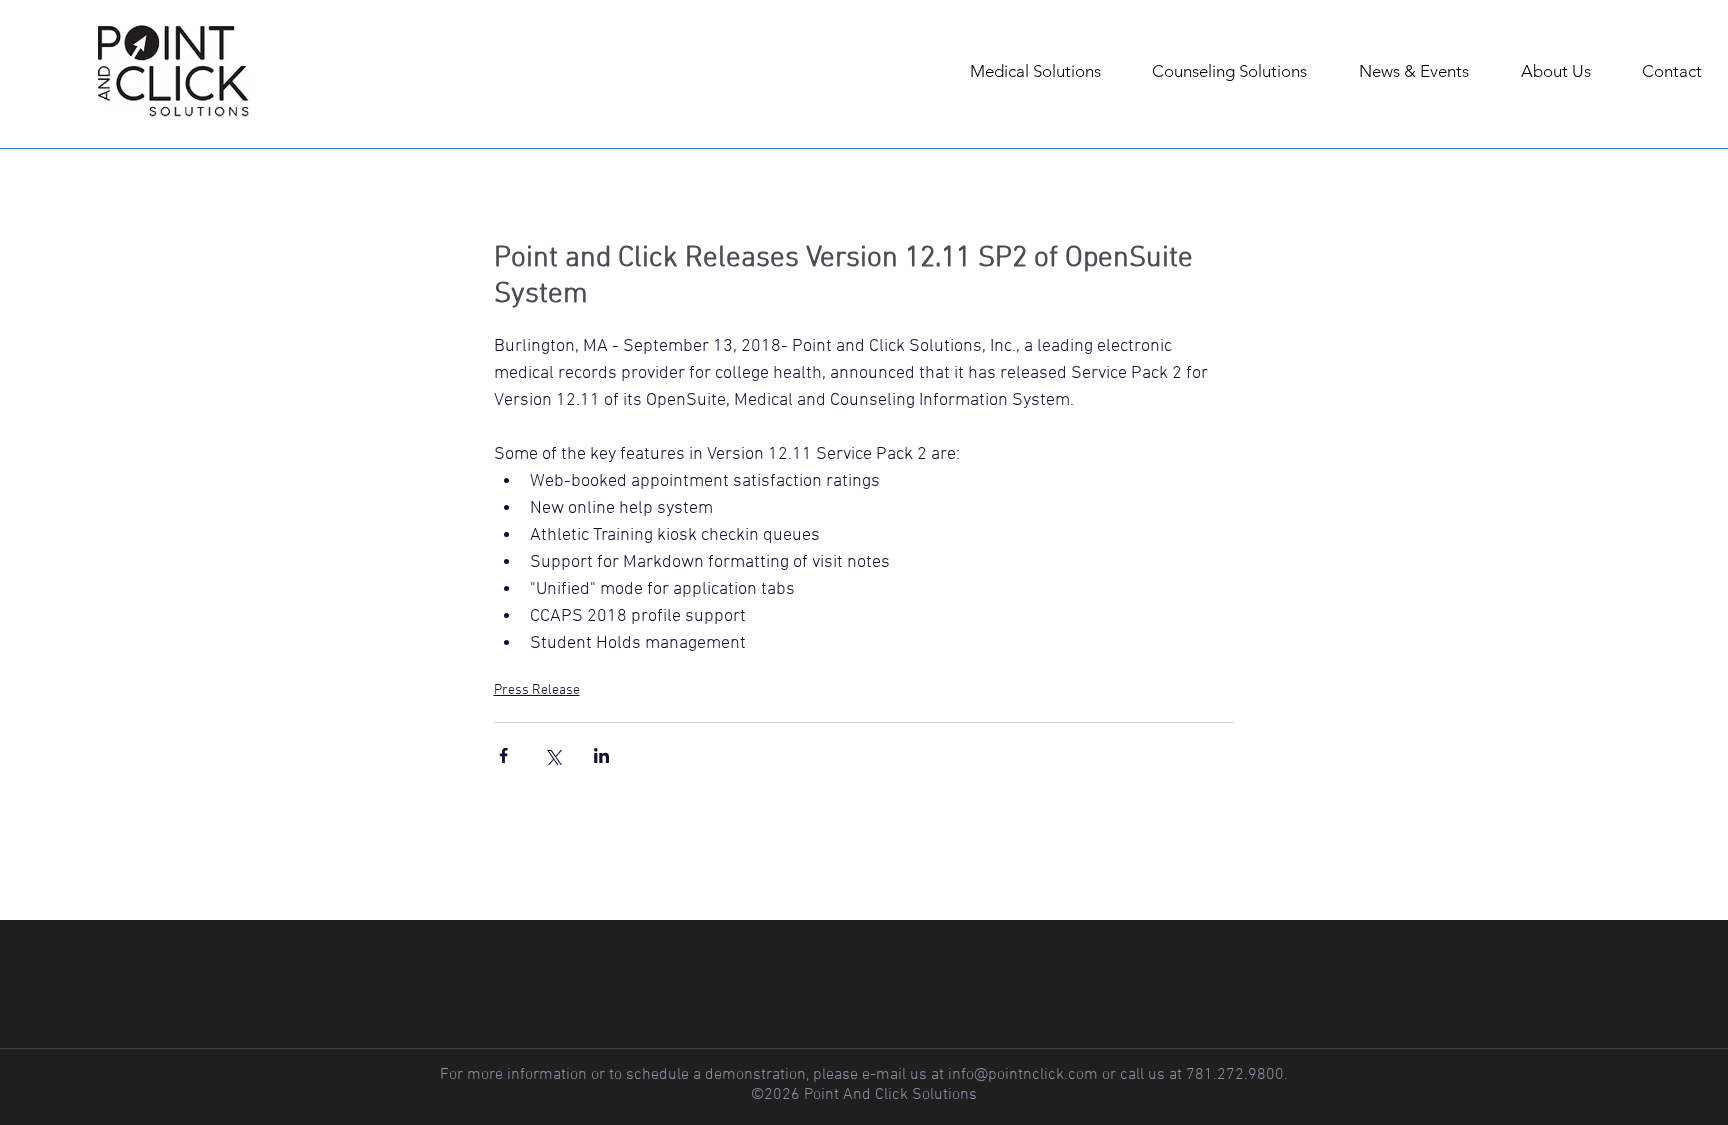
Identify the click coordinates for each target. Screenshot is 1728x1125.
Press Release (537, 690)
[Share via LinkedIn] (601, 755)
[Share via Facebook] (503, 755)
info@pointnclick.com (1023, 1075)
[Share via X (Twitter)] (552, 755)
